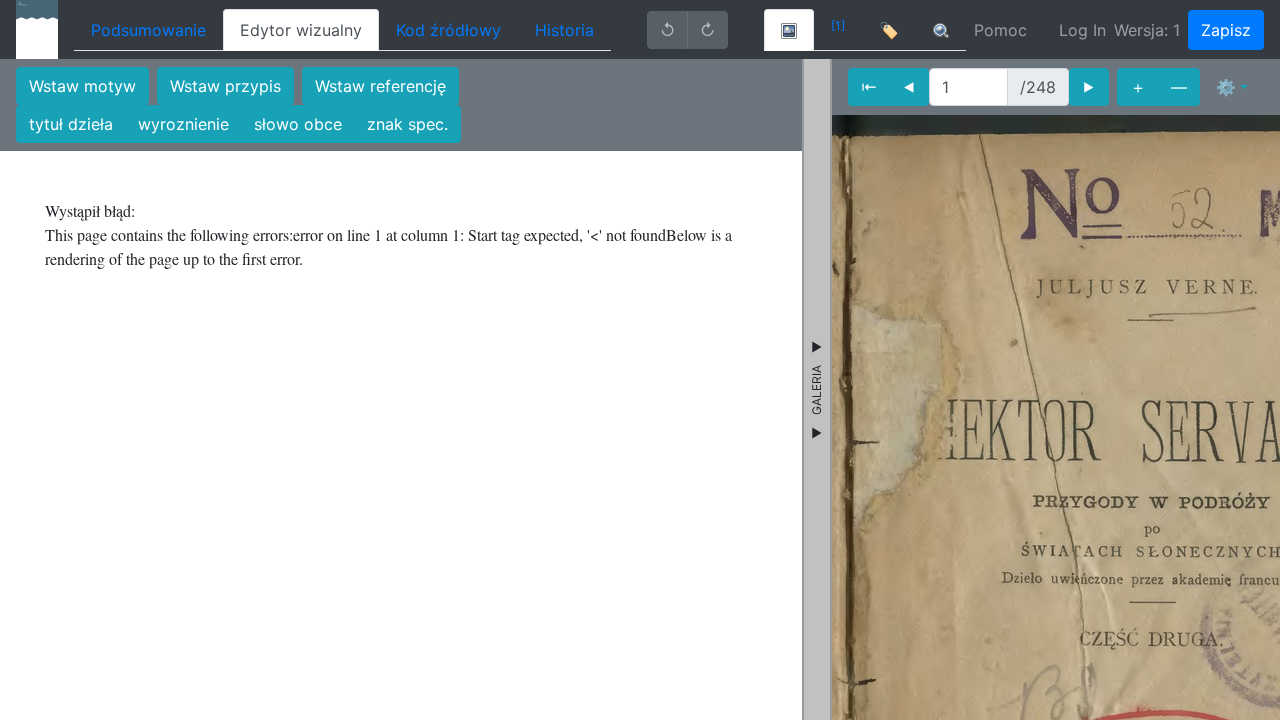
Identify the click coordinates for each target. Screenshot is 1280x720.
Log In (1082, 30)
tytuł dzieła (71, 124)
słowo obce (298, 124)
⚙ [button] (1226, 87)
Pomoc (1000, 30)
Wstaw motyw (82, 86)
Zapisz (1226, 30)
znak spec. (407, 124)
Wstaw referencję (380, 86)
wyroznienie (183, 124)
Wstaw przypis (225, 86)
